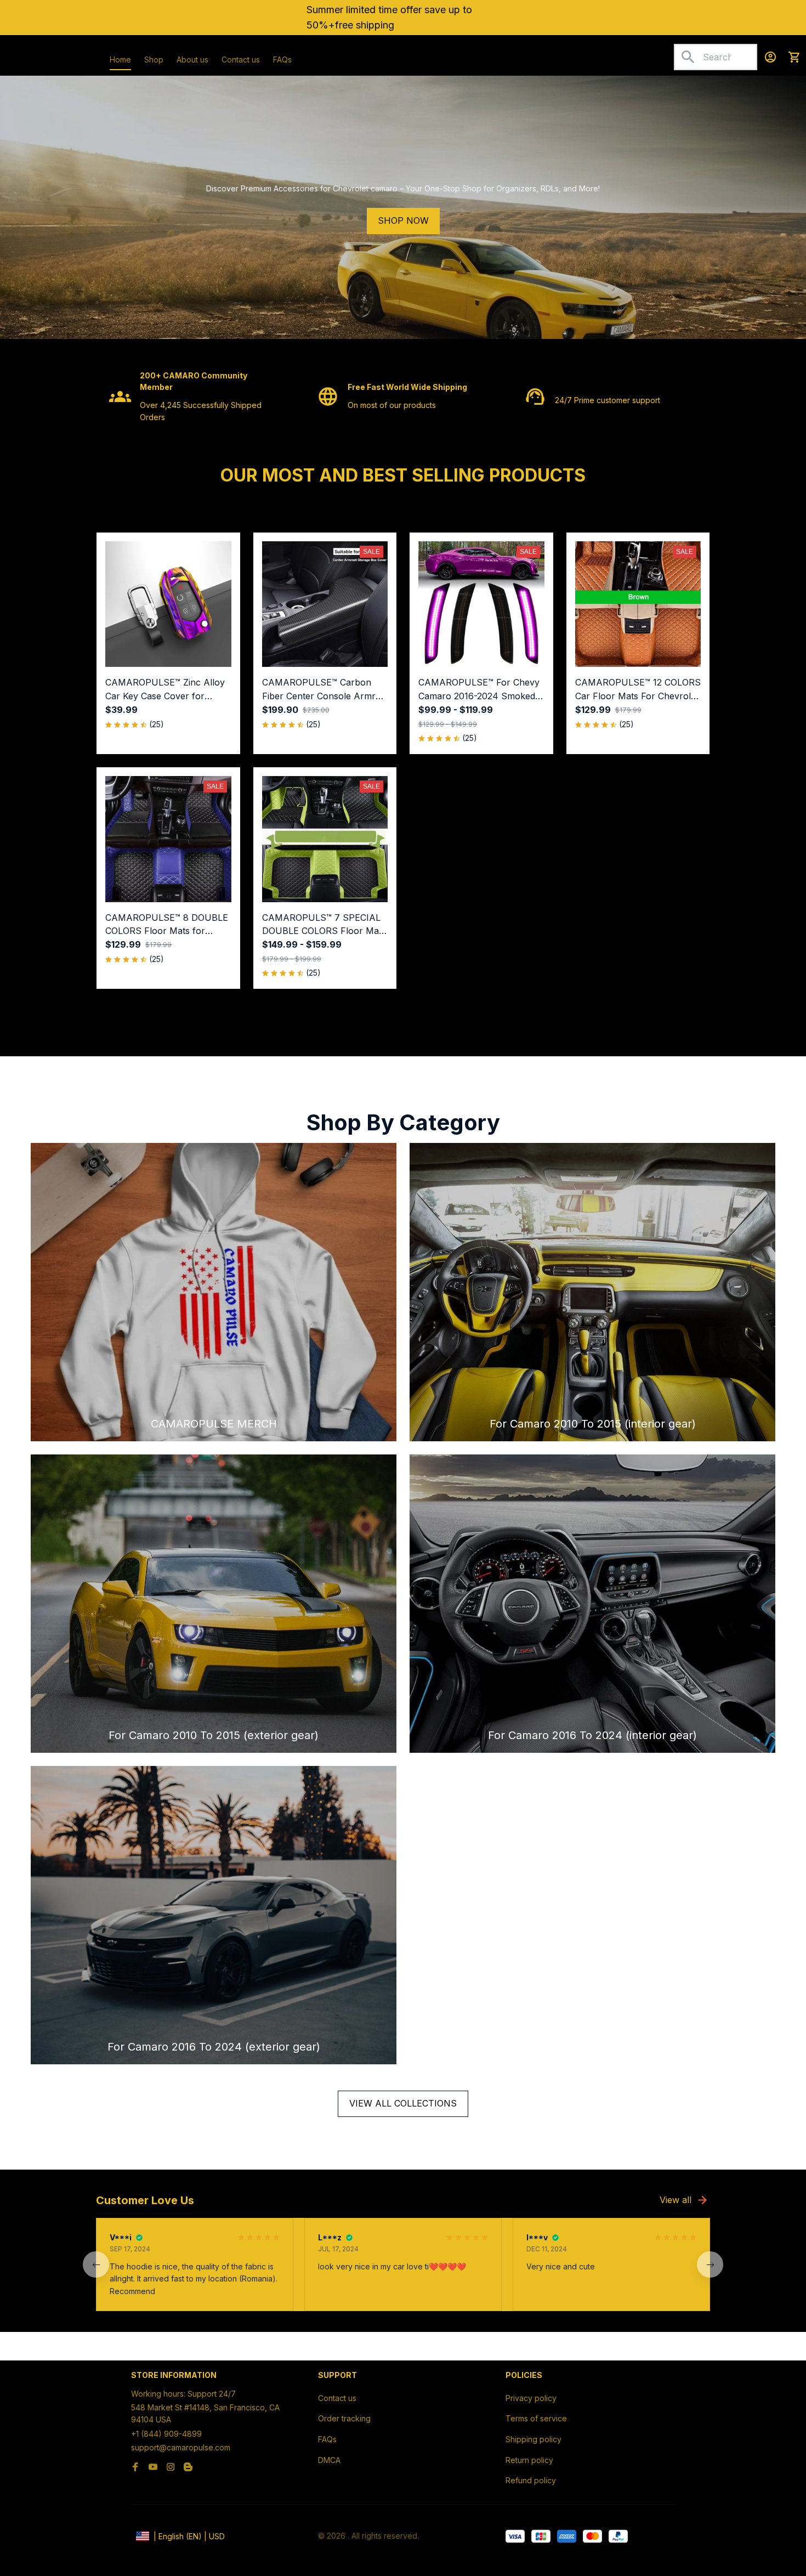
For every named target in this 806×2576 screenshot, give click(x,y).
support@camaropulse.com (181, 2447)
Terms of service (536, 2418)
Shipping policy (533, 2439)
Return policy (529, 2460)
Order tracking (344, 2418)
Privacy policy (531, 2398)
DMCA (329, 2460)
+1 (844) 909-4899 (166, 2434)
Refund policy (531, 2480)
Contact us (337, 2398)
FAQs (327, 2439)
